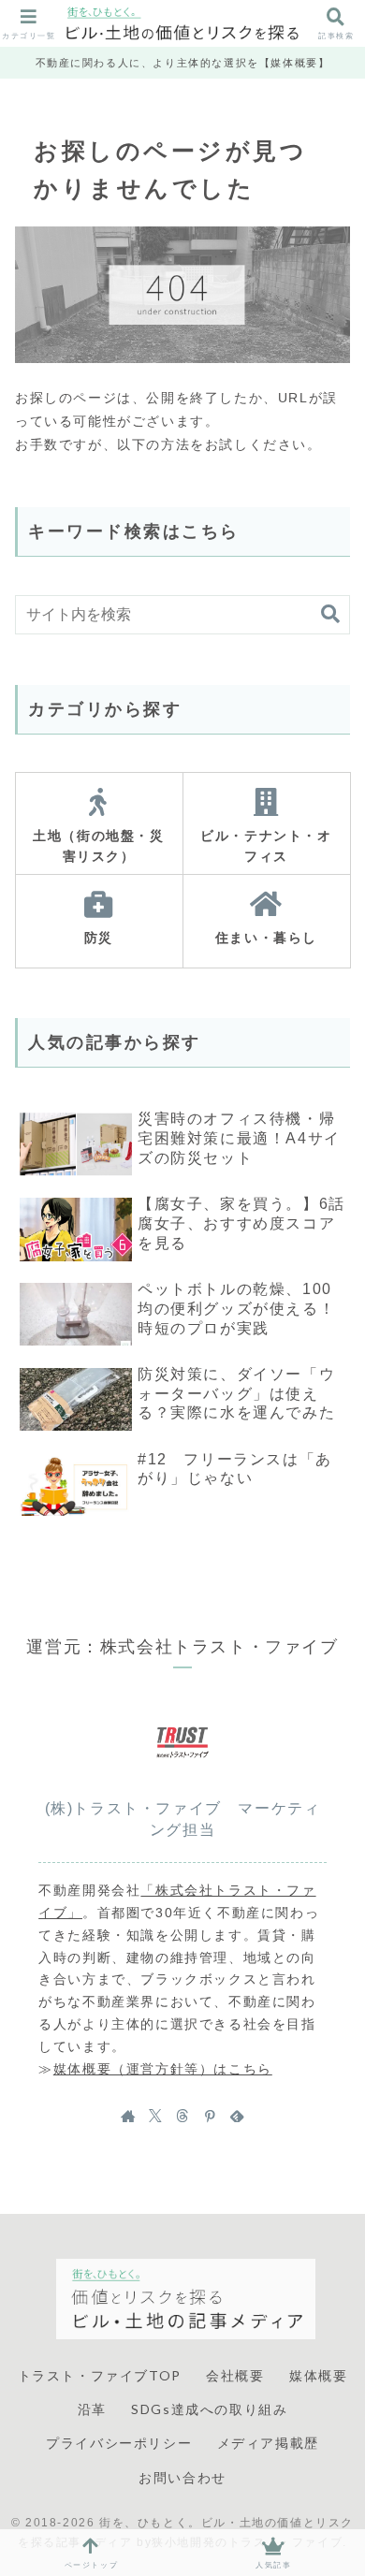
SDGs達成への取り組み (209, 2409)
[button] (330, 614)
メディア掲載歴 (268, 2443)
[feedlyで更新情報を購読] (237, 2116)
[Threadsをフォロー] (182, 2116)
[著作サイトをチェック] (128, 2116)
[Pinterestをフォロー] (210, 2116)
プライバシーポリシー (119, 2443)
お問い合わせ (182, 2477)
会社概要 (235, 2375)
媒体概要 (318, 2375)
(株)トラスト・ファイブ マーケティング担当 (183, 1819)
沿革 (92, 2409)
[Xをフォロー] (155, 2116)
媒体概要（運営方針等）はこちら (163, 2069)
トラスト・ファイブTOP (100, 2375)
